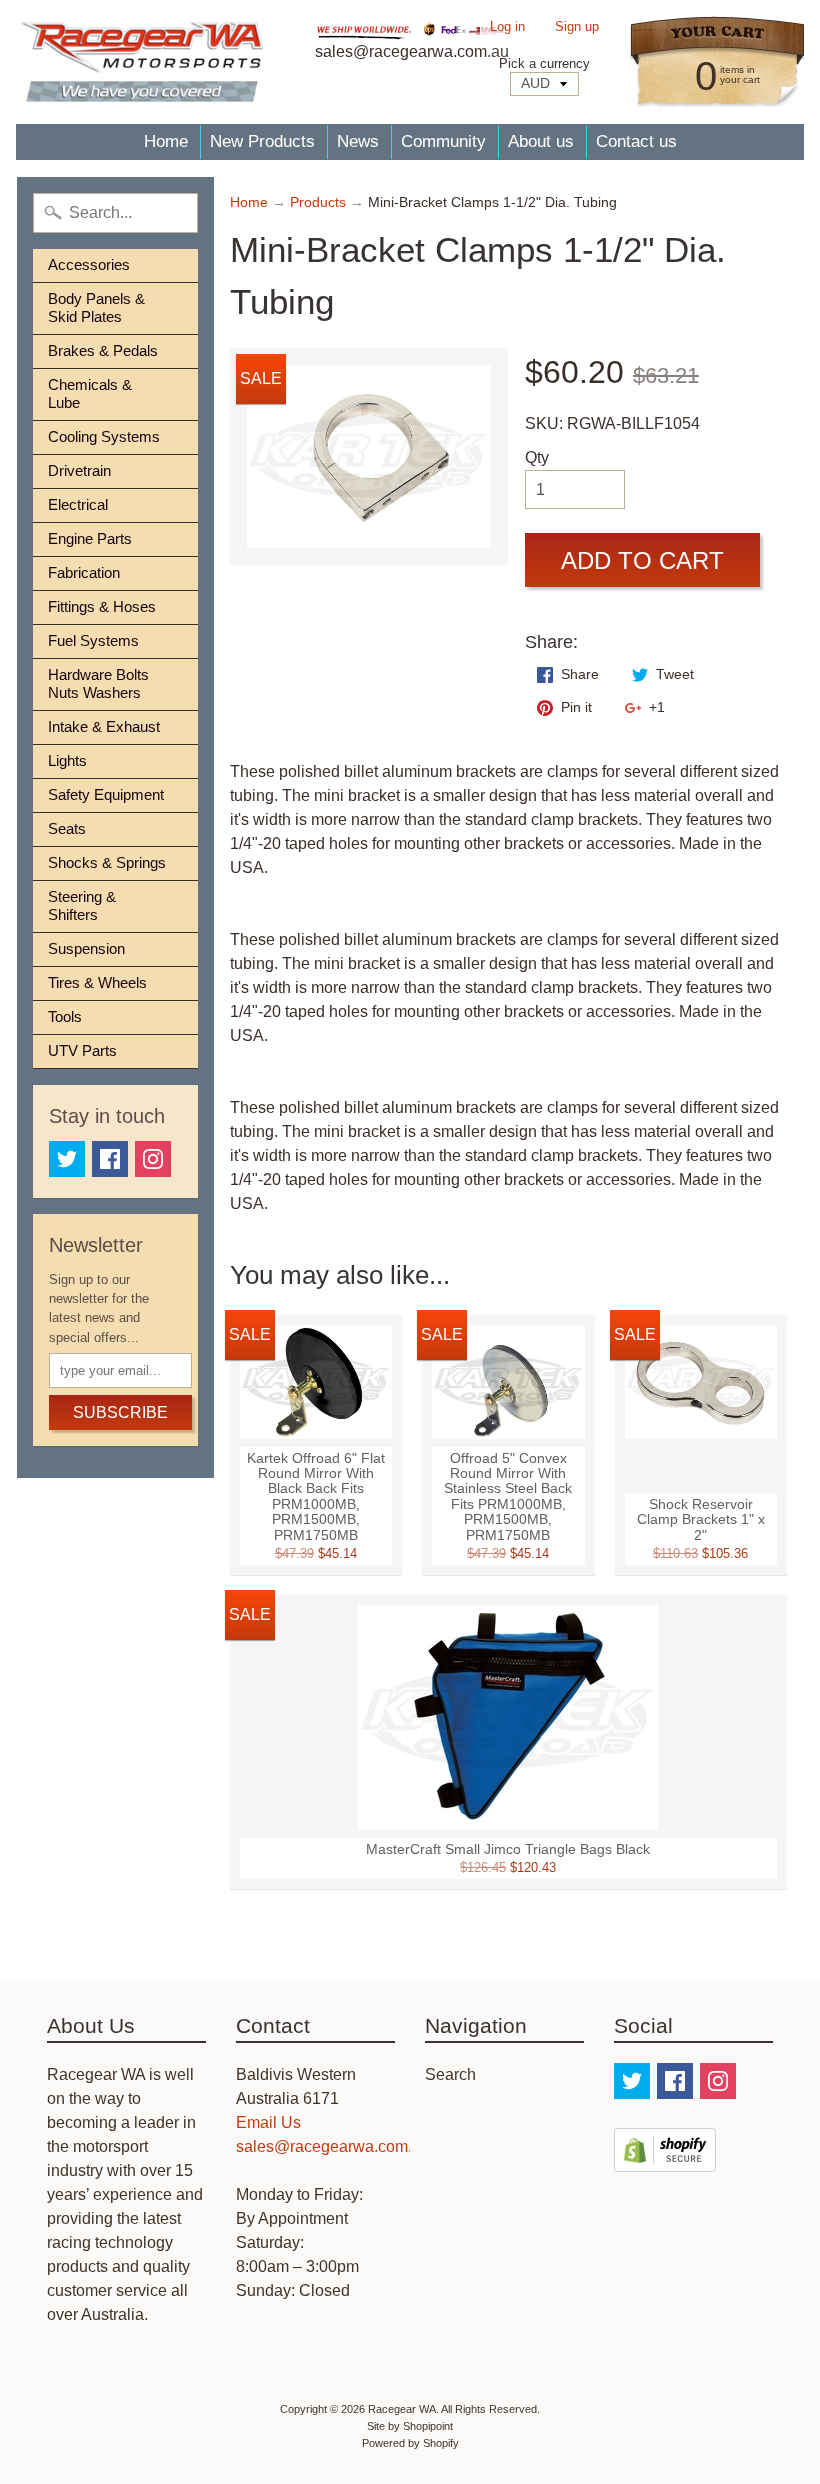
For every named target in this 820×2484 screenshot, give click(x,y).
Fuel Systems (93, 640)
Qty (537, 457)
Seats (67, 828)
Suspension (86, 948)
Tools (65, 1016)
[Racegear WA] (142, 62)
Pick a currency (544, 63)
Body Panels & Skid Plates (96, 307)
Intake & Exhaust (104, 726)
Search (450, 2074)
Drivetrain (79, 470)
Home (166, 141)
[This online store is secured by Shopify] (665, 2159)
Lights (67, 760)
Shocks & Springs (107, 862)
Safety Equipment (106, 794)
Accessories (89, 264)
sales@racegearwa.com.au (333, 2146)
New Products (262, 141)
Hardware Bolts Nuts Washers (98, 683)
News (358, 141)
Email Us (268, 2122)
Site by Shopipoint (410, 2426)
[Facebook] (110, 1159)
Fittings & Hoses (102, 606)
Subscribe (120, 1412)
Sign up (577, 27)
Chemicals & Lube (90, 393)
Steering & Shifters (82, 905)
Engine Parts (90, 538)
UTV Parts (82, 1050)
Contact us (636, 141)
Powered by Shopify (410, 2443)
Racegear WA (402, 2409)
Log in (507, 27)
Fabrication (84, 572)
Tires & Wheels (97, 982)
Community (443, 141)
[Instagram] (153, 1159)
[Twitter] (67, 1159)
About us (541, 141)
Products (318, 202)
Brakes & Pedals (103, 350)
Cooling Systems (104, 436)
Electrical (78, 504)
